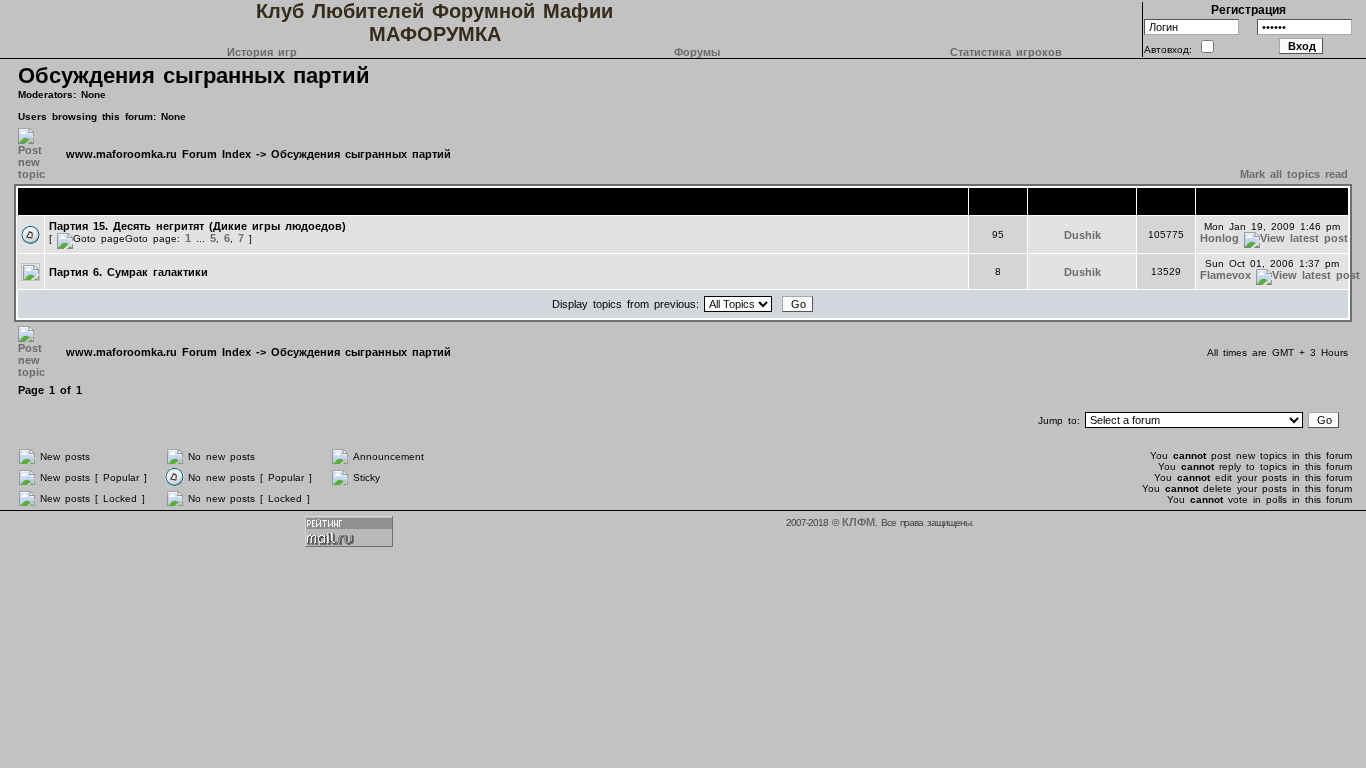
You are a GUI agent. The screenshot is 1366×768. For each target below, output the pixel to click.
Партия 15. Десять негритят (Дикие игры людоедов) (197, 226)
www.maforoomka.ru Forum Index (158, 154)
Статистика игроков (1006, 52)
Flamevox (1225, 275)
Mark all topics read (1294, 174)
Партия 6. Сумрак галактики (128, 272)
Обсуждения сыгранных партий (194, 75)
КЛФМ (858, 522)
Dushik (1082, 235)
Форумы (697, 52)
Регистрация (1248, 10)
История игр (262, 52)
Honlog (1219, 238)
